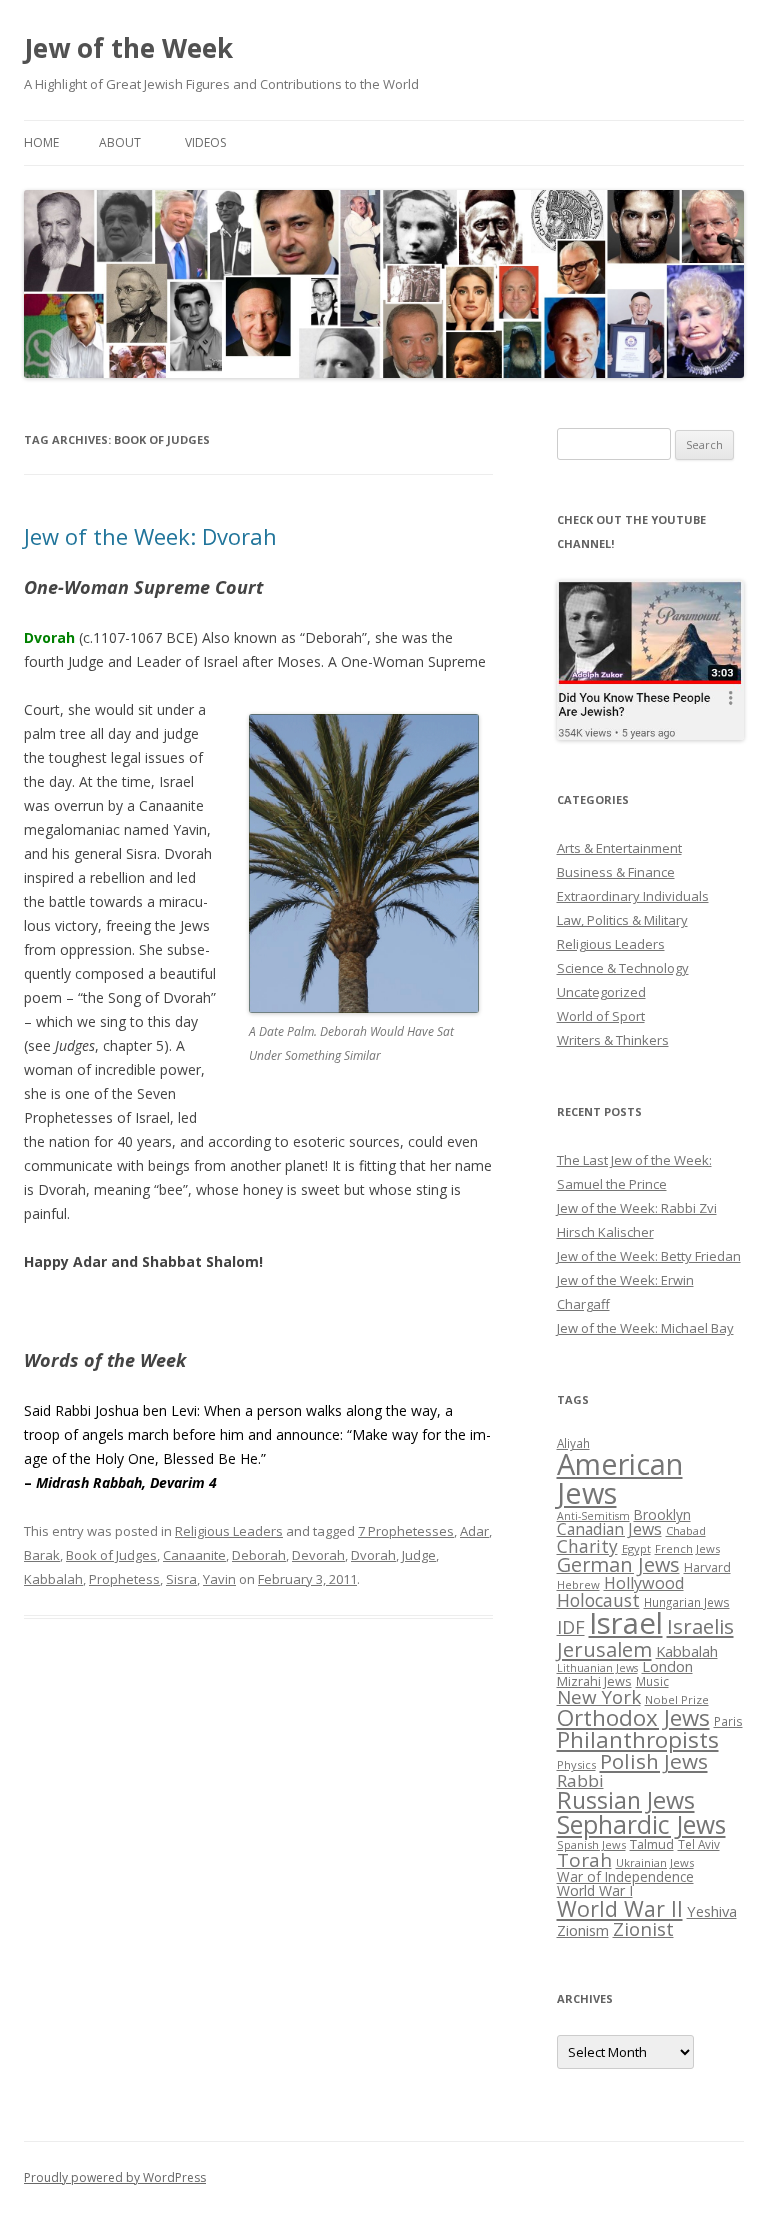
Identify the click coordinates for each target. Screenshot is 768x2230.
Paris (728, 1721)
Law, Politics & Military (622, 920)
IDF (571, 1627)
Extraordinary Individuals (633, 896)
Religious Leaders (229, 1531)
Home (41, 142)
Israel (626, 1623)
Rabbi (580, 1780)
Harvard (707, 1567)
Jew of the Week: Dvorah (150, 536)
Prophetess (124, 1579)
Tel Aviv (699, 1844)
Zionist (643, 1929)
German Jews (618, 1564)
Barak (42, 1555)
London (667, 1666)
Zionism (583, 1930)
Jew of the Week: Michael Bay (645, 1328)
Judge (419, 1555)
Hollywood (644, 1583)
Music (652, 1681)
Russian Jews (626, 1800)
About (120, 142)
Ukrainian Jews (655, 1862)
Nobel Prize (677, 1699)
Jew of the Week (128, 48)
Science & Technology (623, 968)
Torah (584, 1860)
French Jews (687, 1548)
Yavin (219, 1579)
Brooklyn (662, 1514)
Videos (205, 142)
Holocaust (598, 1600)
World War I (595, 1890)
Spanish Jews (591, 1844)
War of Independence (625, 1876)
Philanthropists (638, 1739)
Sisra (181, 1579)
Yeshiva (712, 1911)
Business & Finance (616, 872)
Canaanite (194, 1555)
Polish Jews (654, 1761)
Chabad (686, 1530)
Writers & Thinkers (613, 1040)
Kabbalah (53, 1579)
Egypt (636, 1548)
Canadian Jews (609, 1529)
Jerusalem (604, 1649)
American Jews (620, 1478)
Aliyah (573, 1443)
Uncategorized (601, 992)
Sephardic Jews (641, 1824)
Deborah (259, 1555)
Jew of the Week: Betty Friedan (649, 1256)
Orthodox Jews (633, 1717)
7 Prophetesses (406, 1531)
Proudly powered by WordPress (115, 2177)
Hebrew (578, 1584)
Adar (474, 1531)
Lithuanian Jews (597, 1668)
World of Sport (601, 1016)
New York (599, 1697)
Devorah (318, 1555)
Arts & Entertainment (619, 848)
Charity (587, 1546)
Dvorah (373, 1555)
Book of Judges (111, 1555)
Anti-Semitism (593, 1516)
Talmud (652, 1844)
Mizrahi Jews (594, 1681)
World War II (620, 1908)
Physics (576, 1764)
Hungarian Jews (687, 1602)
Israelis (700, 1626)
